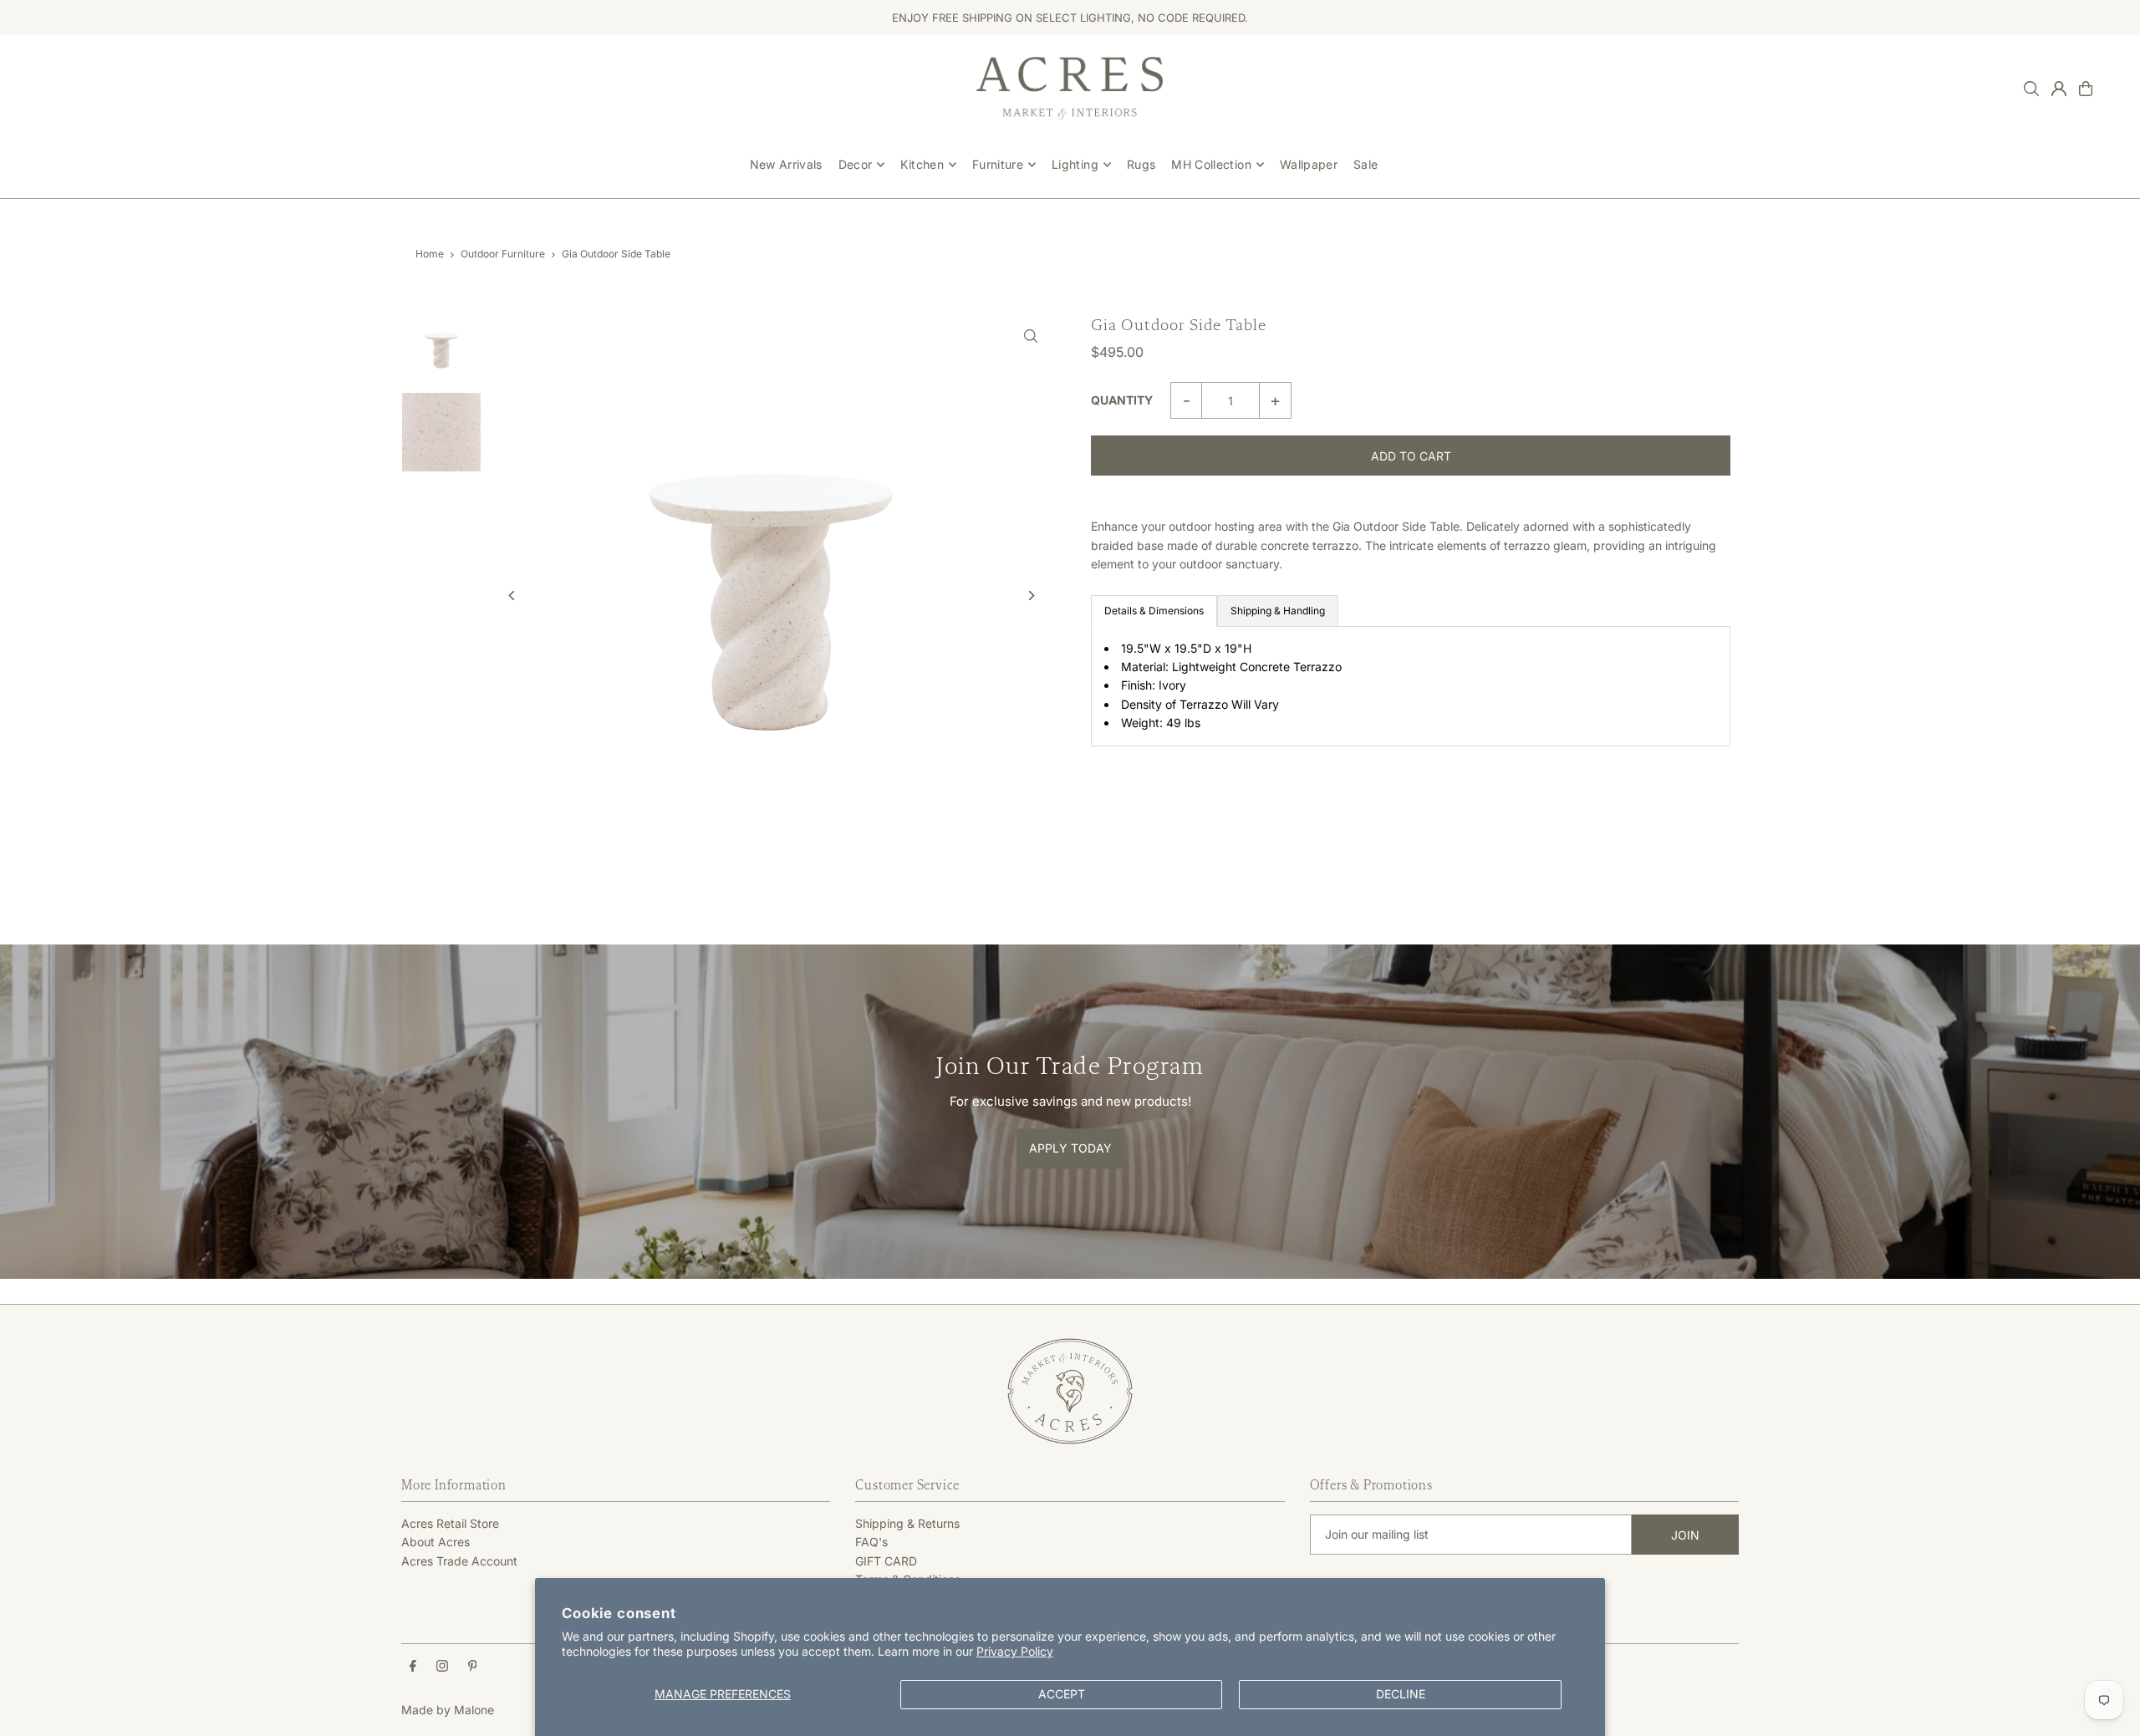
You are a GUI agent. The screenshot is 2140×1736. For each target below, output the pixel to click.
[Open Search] (2031, 89)
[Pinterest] (473, 1667)
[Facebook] (413, 1667)
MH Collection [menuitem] (1211, 164)
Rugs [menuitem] (1141, 164)
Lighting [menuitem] (1075, 164)
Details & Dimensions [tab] (1154, 611)
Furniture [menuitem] (998, 164)
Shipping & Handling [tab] (1278, 611)
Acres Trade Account (459, 1561)
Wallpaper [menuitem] (1309, 164)
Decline (1401, 1694)
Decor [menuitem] (856, 164)
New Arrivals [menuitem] (786, 164)
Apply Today (1070, 1148)
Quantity (1122, 400)
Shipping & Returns (907, 1523)
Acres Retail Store (450, 1523)
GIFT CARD (886, 1561)
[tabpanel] (1411, 686)
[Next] (1030, 596)
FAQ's (871, 1542)
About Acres (436, 1542)
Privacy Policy (1015, 1651)
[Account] (2059, 89)
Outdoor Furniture (503, 254)
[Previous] (512, 596)
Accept (1062, 1694)
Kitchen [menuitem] (922, 164)
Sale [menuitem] (1366, 164)
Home (430, 254)
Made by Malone (448, 1710)
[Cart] (2086, 89)
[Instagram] (442, 1667)
